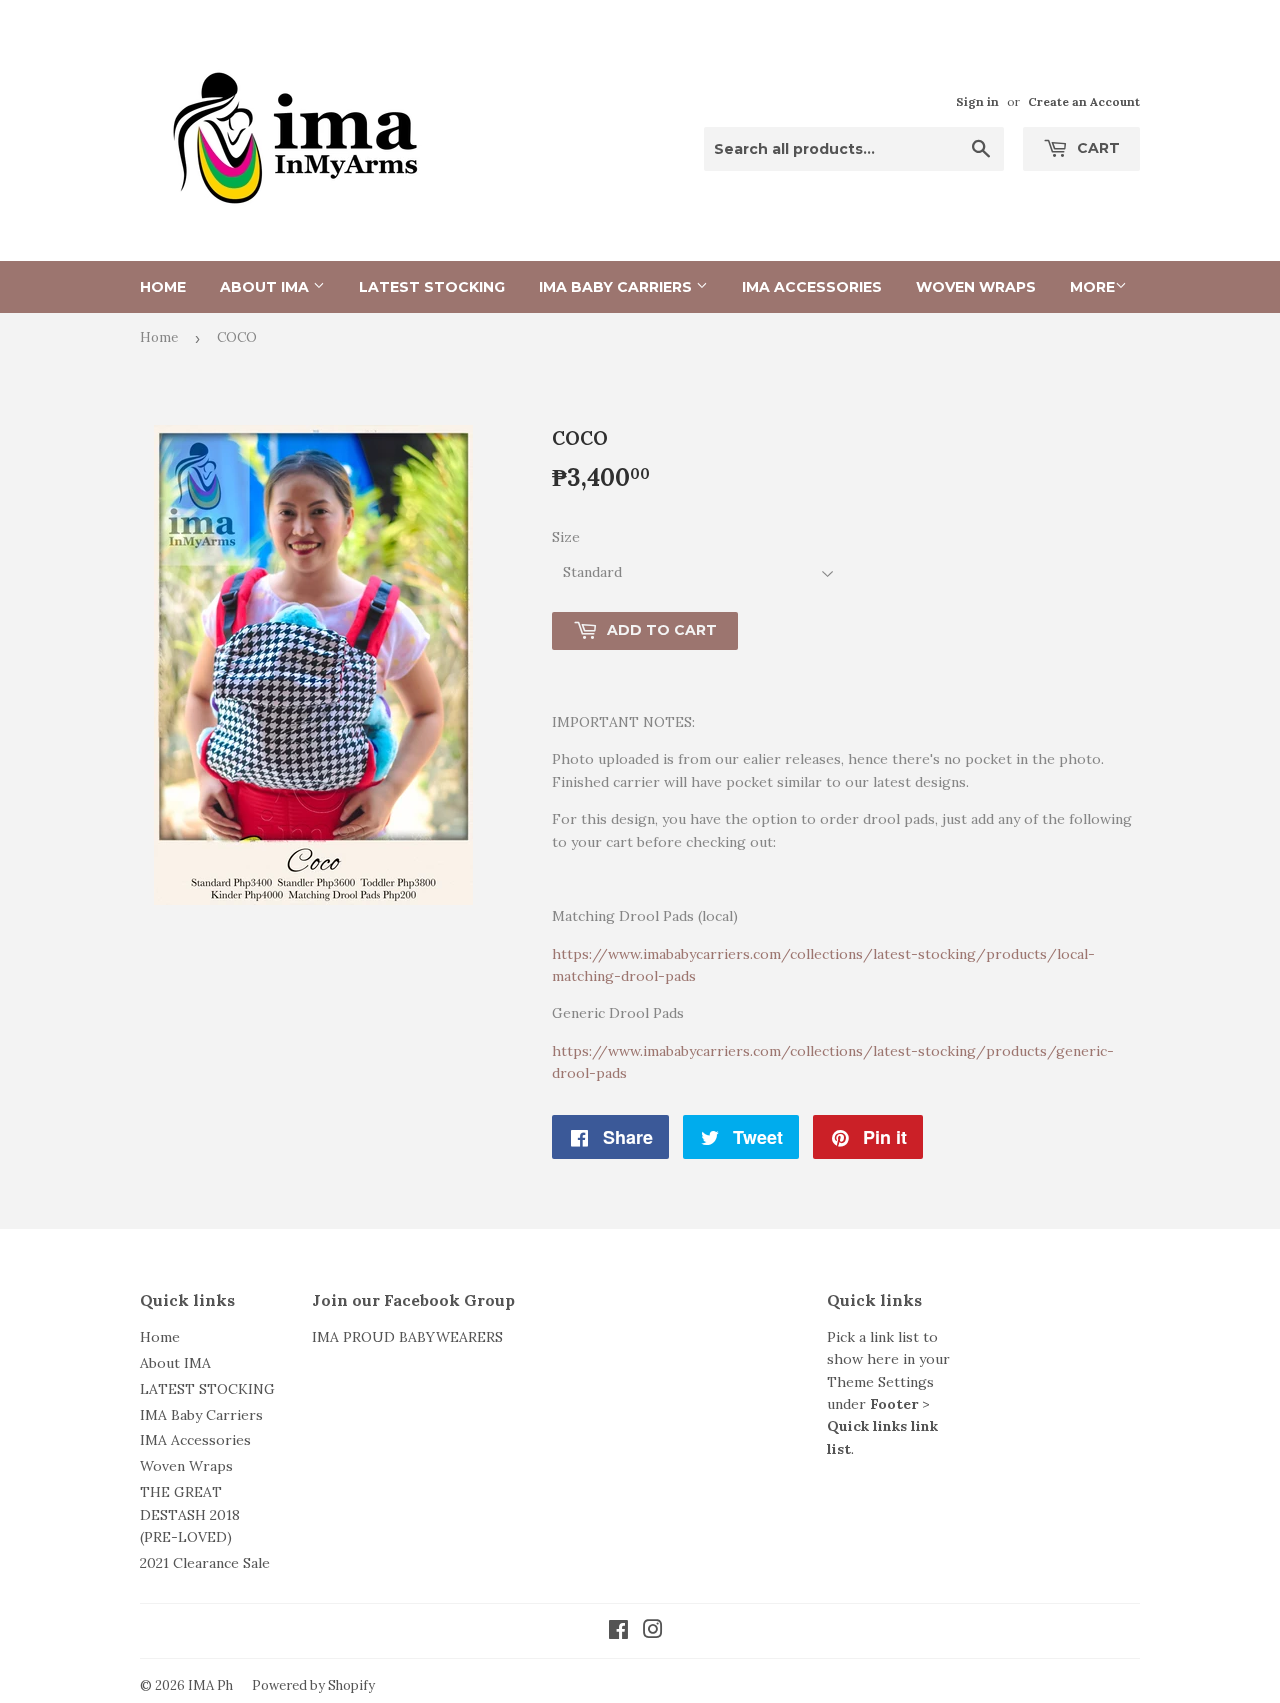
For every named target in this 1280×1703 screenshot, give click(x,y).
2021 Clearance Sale (205, 1563)
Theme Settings (880, 1382)
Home (163, 287)
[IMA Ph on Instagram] (653, 1632)
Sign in (977, 101)
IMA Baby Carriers (617, 287)
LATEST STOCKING (432, 287)
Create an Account (1084, 101)
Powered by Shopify (313, 1685)
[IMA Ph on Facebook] (618, 1632)
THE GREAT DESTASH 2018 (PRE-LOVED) (190, 1514)
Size (566, 537)
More (1092, 287)
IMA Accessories (812, 287)
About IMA (266, 287)
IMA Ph (210, 1685)
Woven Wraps (976, 287)
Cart (1096, 148)
